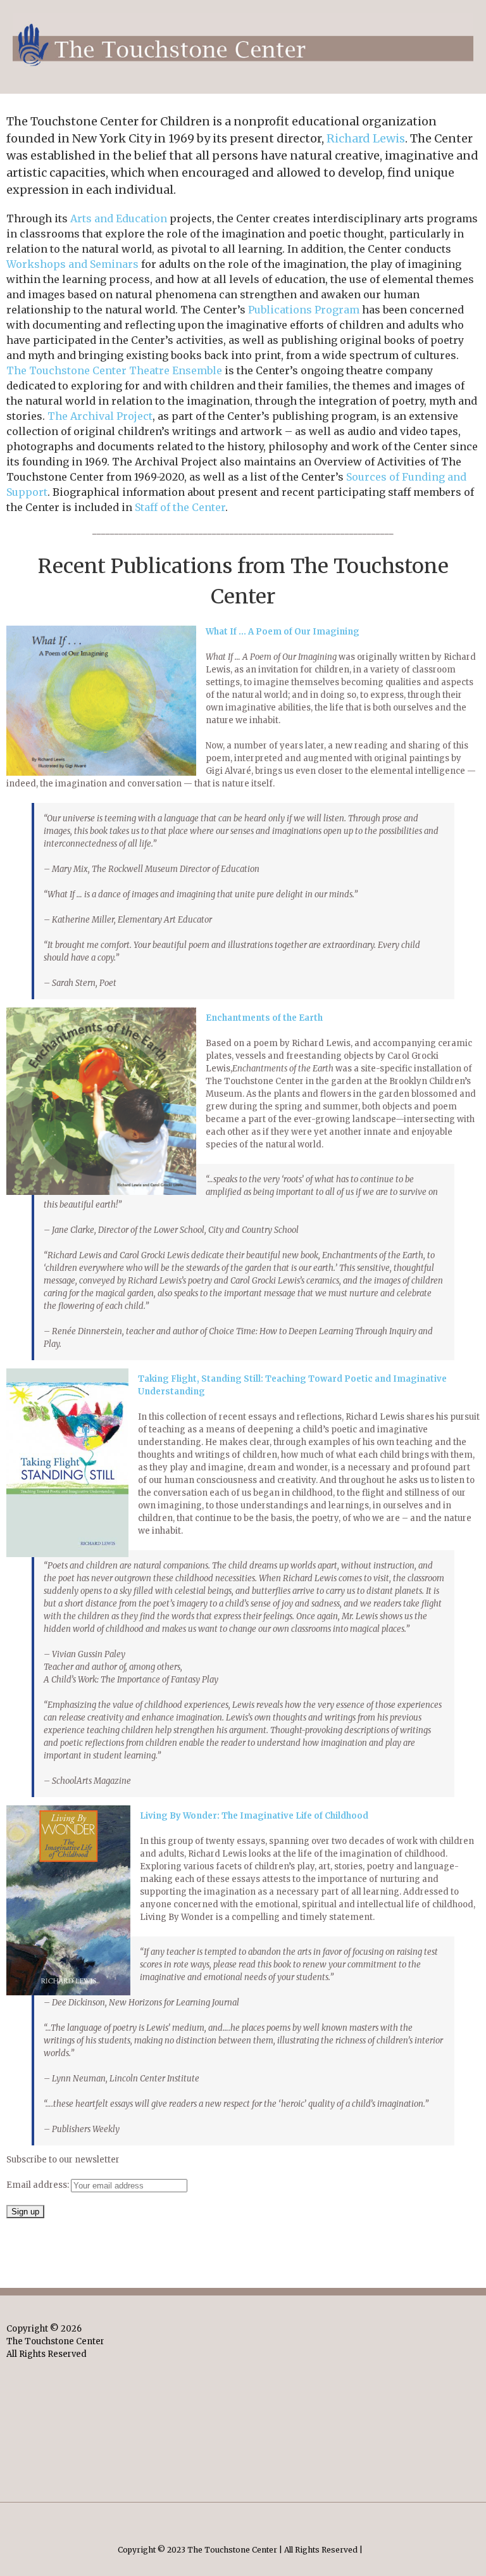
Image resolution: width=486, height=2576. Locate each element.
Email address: (39, 2185)
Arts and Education (119, 218)
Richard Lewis (366, 138)
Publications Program (304, 310)
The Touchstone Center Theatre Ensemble (114, 370)
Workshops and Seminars (72, 264)
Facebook (243, 2519)
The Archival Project (100, 416)
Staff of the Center (180, 507)
